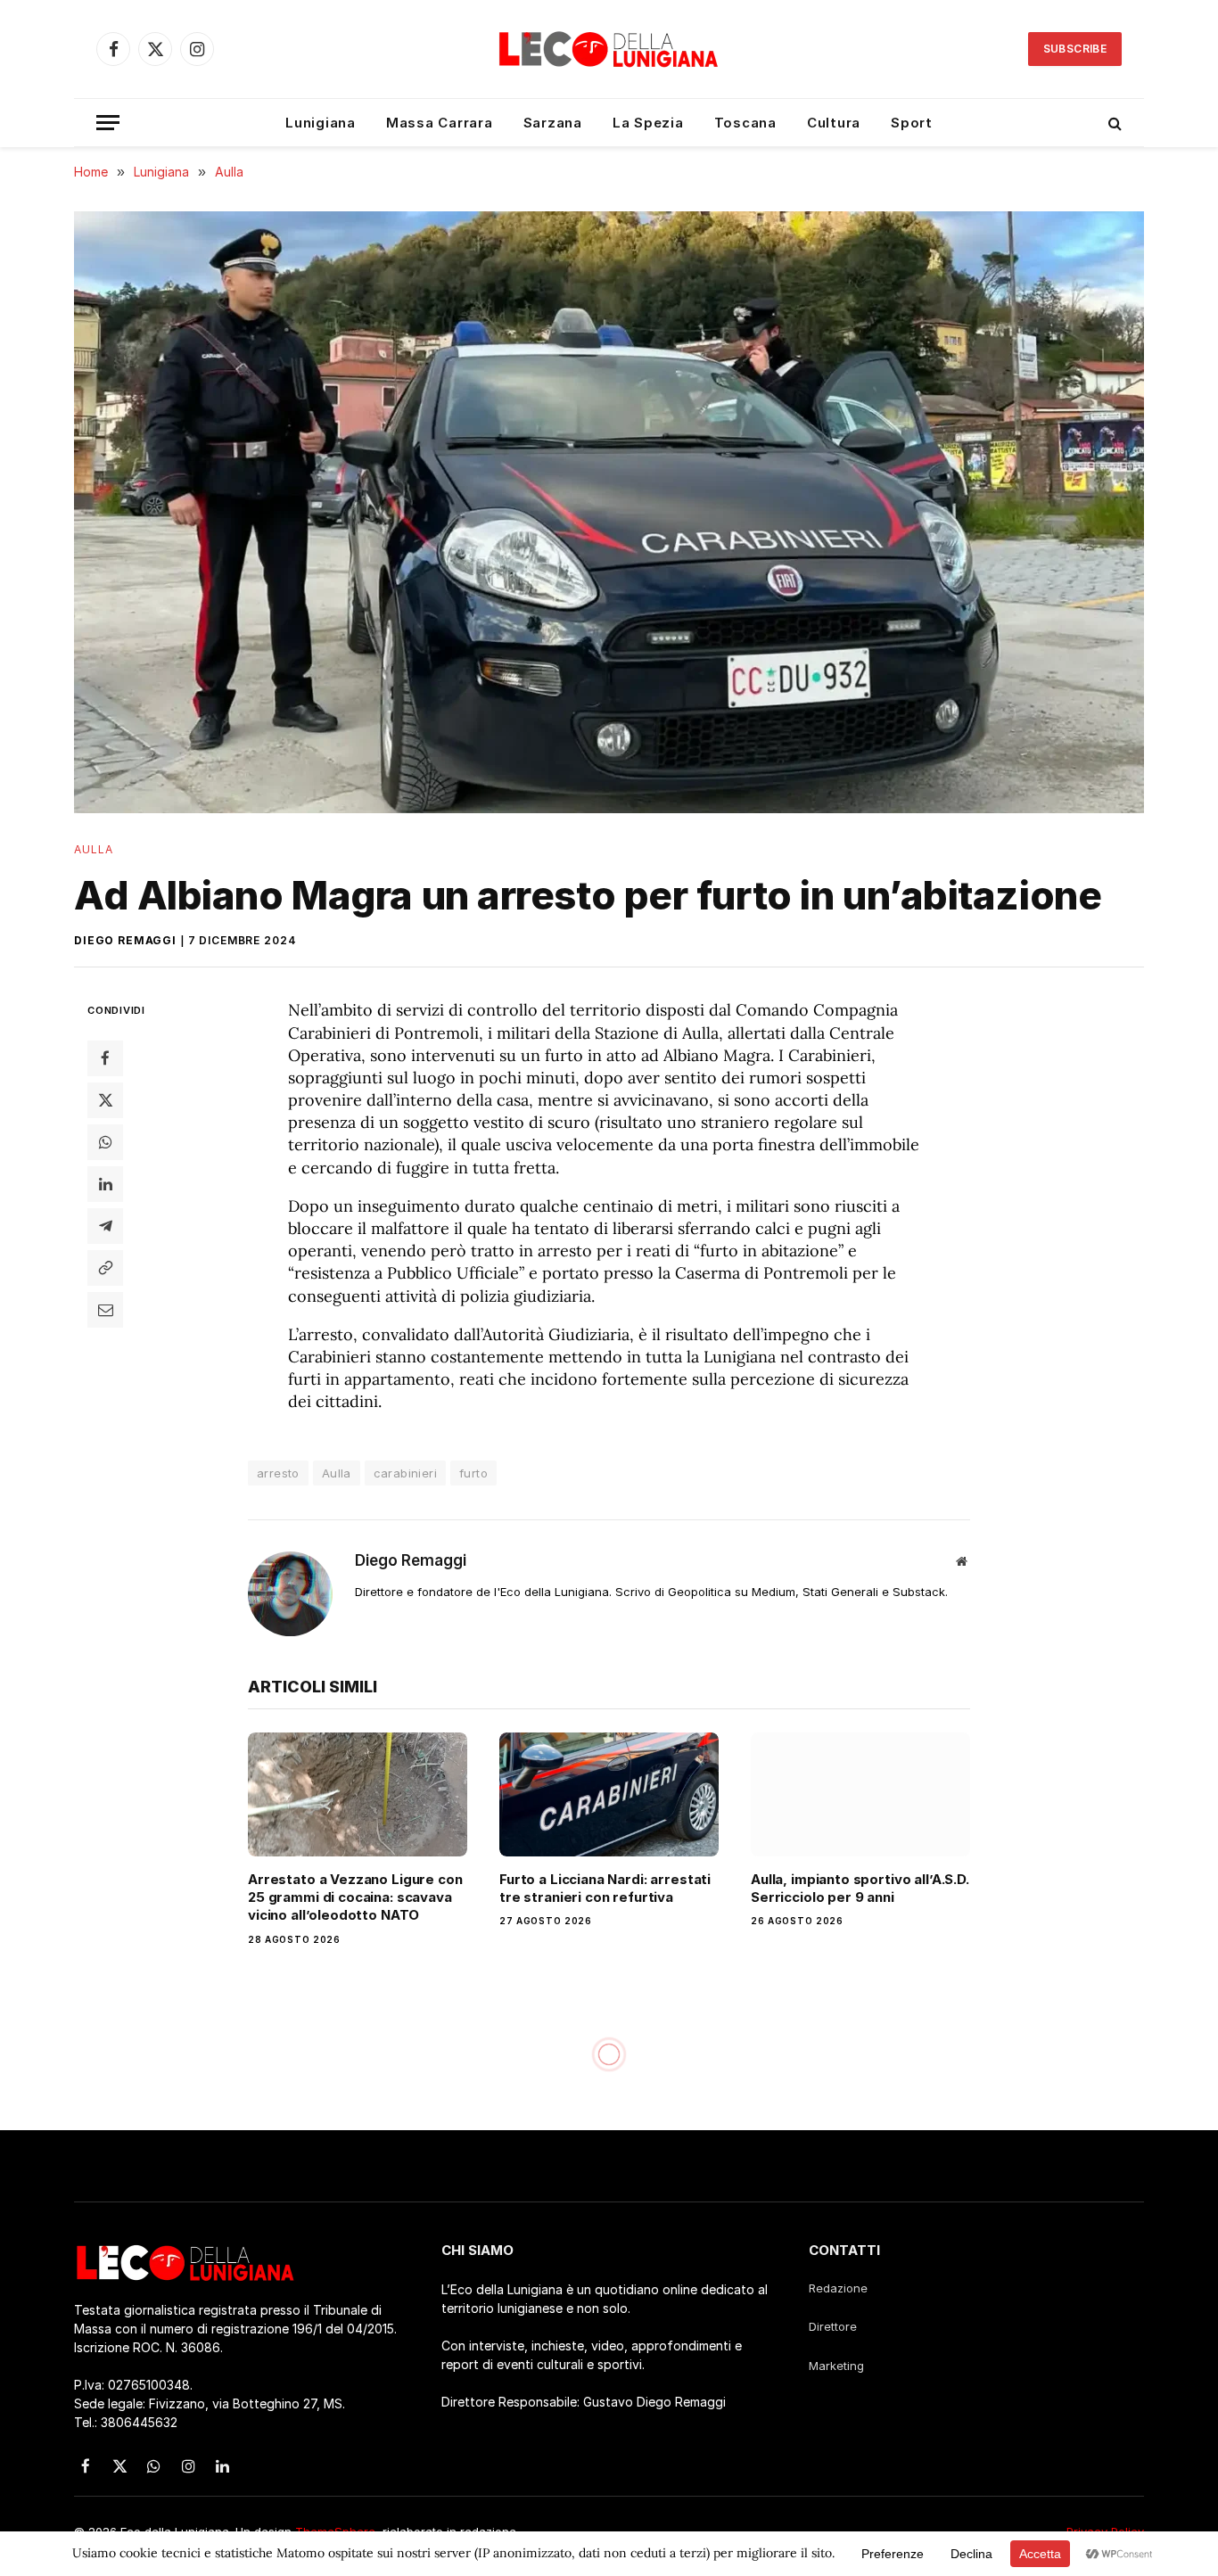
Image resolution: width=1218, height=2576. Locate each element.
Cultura (834, 123)
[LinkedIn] (105, 1184)
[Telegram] (105, 1226)
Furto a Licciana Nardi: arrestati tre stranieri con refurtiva (605, 1888)
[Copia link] (105, 1268)
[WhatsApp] (105, 1142)
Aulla (94, 849)
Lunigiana (321, 123)
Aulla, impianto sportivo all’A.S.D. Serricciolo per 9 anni (860, 1888)
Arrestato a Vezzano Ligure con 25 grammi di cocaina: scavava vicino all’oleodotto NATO (355, 1897)
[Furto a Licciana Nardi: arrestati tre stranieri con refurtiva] (609, 1794)
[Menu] (108, 123)
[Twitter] (105, 1100)
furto (473, 1473)
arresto (278, 1473)
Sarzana (553, 123)
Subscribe (1075, 49)
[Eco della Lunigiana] (609, 49)
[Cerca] (1113, 123)
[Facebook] (105, 1058)
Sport (912, 123)
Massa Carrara (440, 123)
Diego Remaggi (125, 940)
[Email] (105, 1310)
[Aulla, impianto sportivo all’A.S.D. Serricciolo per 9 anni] (860, 1794)
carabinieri (405, 1473)
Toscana (745, 123)
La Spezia (648, 123)
